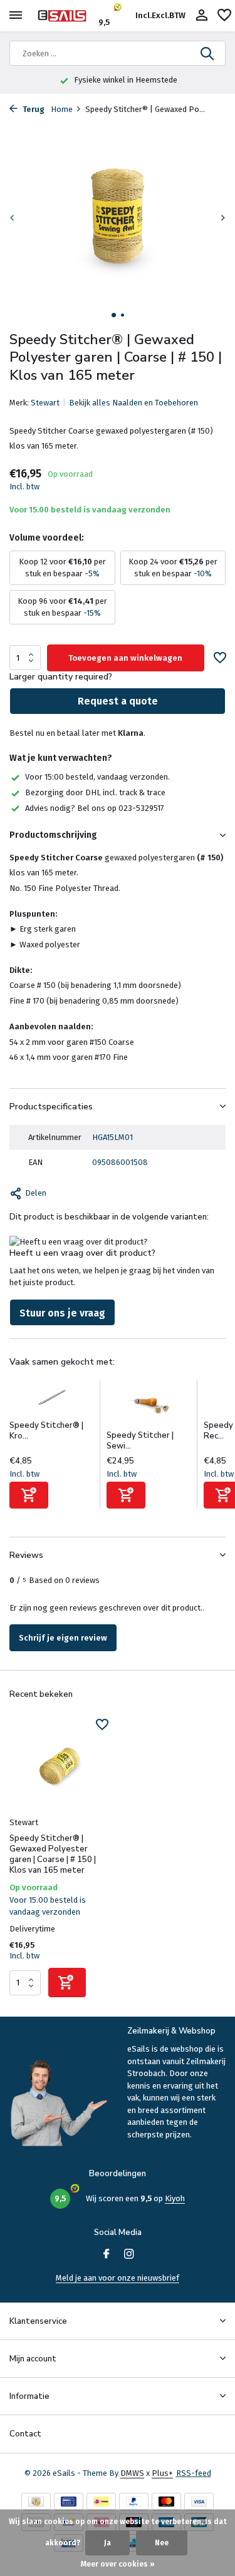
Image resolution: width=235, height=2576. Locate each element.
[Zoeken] (208, 53)
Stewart (45, 403)
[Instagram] (129, 2255)
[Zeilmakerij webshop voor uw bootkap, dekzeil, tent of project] (66, 16)
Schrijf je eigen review (63, 1638)
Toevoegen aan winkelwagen (125, 658)
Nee (162, 2543)
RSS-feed (194, 2473)
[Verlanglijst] (224, 16)
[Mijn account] (201, 16)
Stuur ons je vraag (62, 1313)
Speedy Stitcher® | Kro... (46, 1431)
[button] (114, 315)
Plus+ (162, 2473)
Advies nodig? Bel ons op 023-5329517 (95, 808)
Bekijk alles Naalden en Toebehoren (133, 403)
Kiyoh (175, 2198)
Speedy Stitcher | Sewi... (140, 1441)
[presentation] (13, 218)
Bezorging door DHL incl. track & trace (95, 792)
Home (62, 109)
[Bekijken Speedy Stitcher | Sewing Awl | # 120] (149, 1405)
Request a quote (118, 701)
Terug (33, 109)
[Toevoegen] (29, 1495)
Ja (107, 2543)
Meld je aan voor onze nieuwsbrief (118, 2278)
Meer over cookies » (118, 2564)
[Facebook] (107, 2255)
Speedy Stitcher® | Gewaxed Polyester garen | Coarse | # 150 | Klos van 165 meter (53, 1855)
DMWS (132, 2473)
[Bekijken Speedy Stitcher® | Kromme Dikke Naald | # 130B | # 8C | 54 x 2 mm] (52, 1400)
